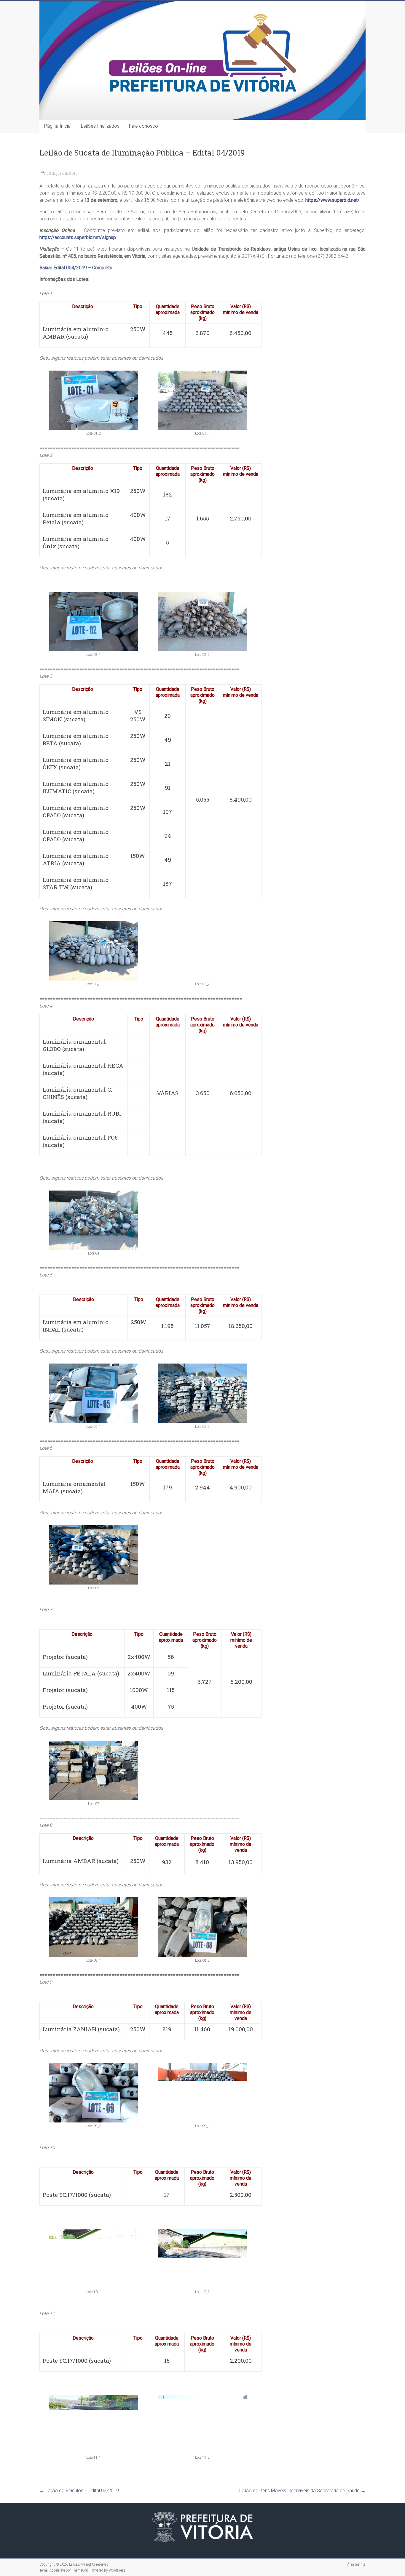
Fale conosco (143, 126)
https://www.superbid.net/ (333, 200)
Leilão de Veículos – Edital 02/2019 (79, 2491)
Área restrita (356, 2564)
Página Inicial (58, 126)
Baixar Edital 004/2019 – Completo (76, 268)
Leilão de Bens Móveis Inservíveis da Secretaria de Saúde (302, 2491)
